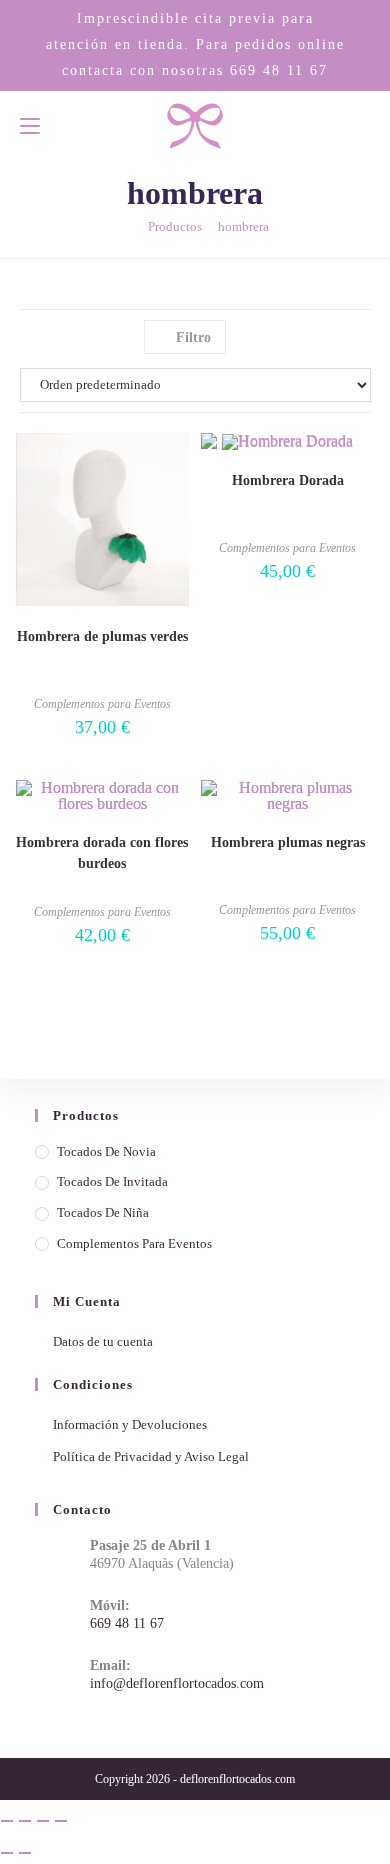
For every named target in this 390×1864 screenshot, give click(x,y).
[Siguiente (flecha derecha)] (25, 1853)
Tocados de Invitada (112, 1181)
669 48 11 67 (279, 70)
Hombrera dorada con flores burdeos (102, 853)
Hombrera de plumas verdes (102, 636)
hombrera (243, 226)
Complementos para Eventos (102, 704)
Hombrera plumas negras (288, 842)
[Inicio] (127, 226)
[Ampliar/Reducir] (7, 1821)
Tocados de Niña (103, 1212)
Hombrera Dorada (288, 480)
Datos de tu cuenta (103, 1341)
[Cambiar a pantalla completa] (25, 1821)
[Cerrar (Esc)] (61, 1821)
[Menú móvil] (30, 125)
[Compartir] (43, 1821)
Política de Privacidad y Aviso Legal (151, 1456)
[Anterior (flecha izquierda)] (7, 1853)
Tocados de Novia (106, 1151)
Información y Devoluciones (130, 1424)
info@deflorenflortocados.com (177, 1683)
